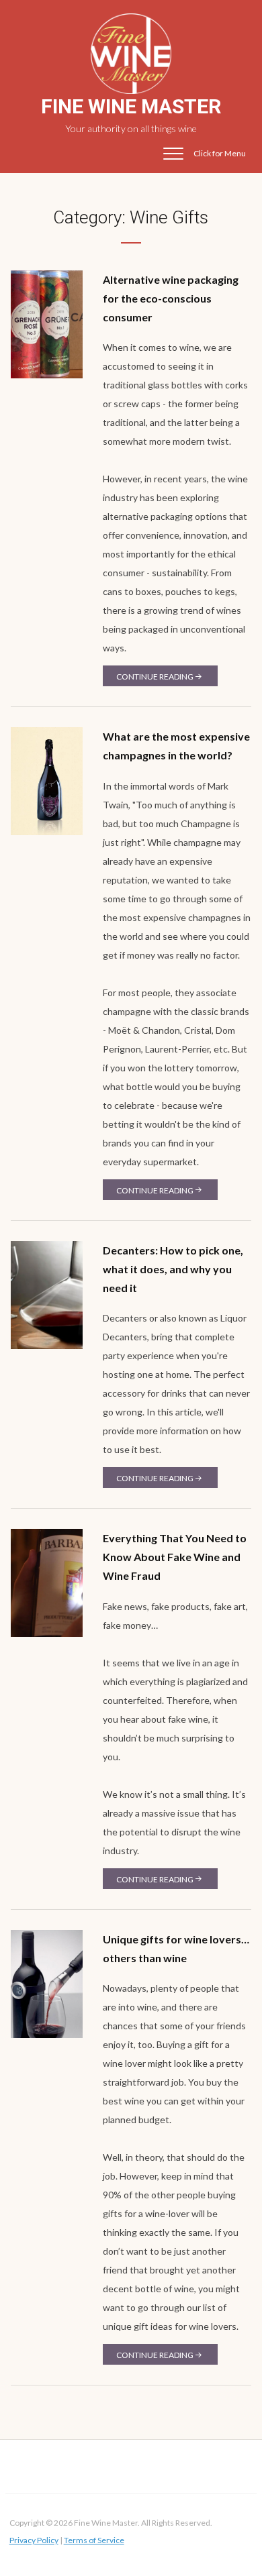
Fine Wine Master (131, 106)
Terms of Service (94, 2540)
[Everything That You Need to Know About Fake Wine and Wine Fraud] (47, 1582)
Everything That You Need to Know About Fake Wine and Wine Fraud (175, 1557)
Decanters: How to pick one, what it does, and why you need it (173, 1269)
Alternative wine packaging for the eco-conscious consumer (171, 298)
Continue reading (155, 677)
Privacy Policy (34, 2540)
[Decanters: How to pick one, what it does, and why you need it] (47, 1294)
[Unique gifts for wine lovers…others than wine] (47, 1983)
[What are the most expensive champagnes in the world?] (47, 781)
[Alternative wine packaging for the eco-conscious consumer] (47, 323)
